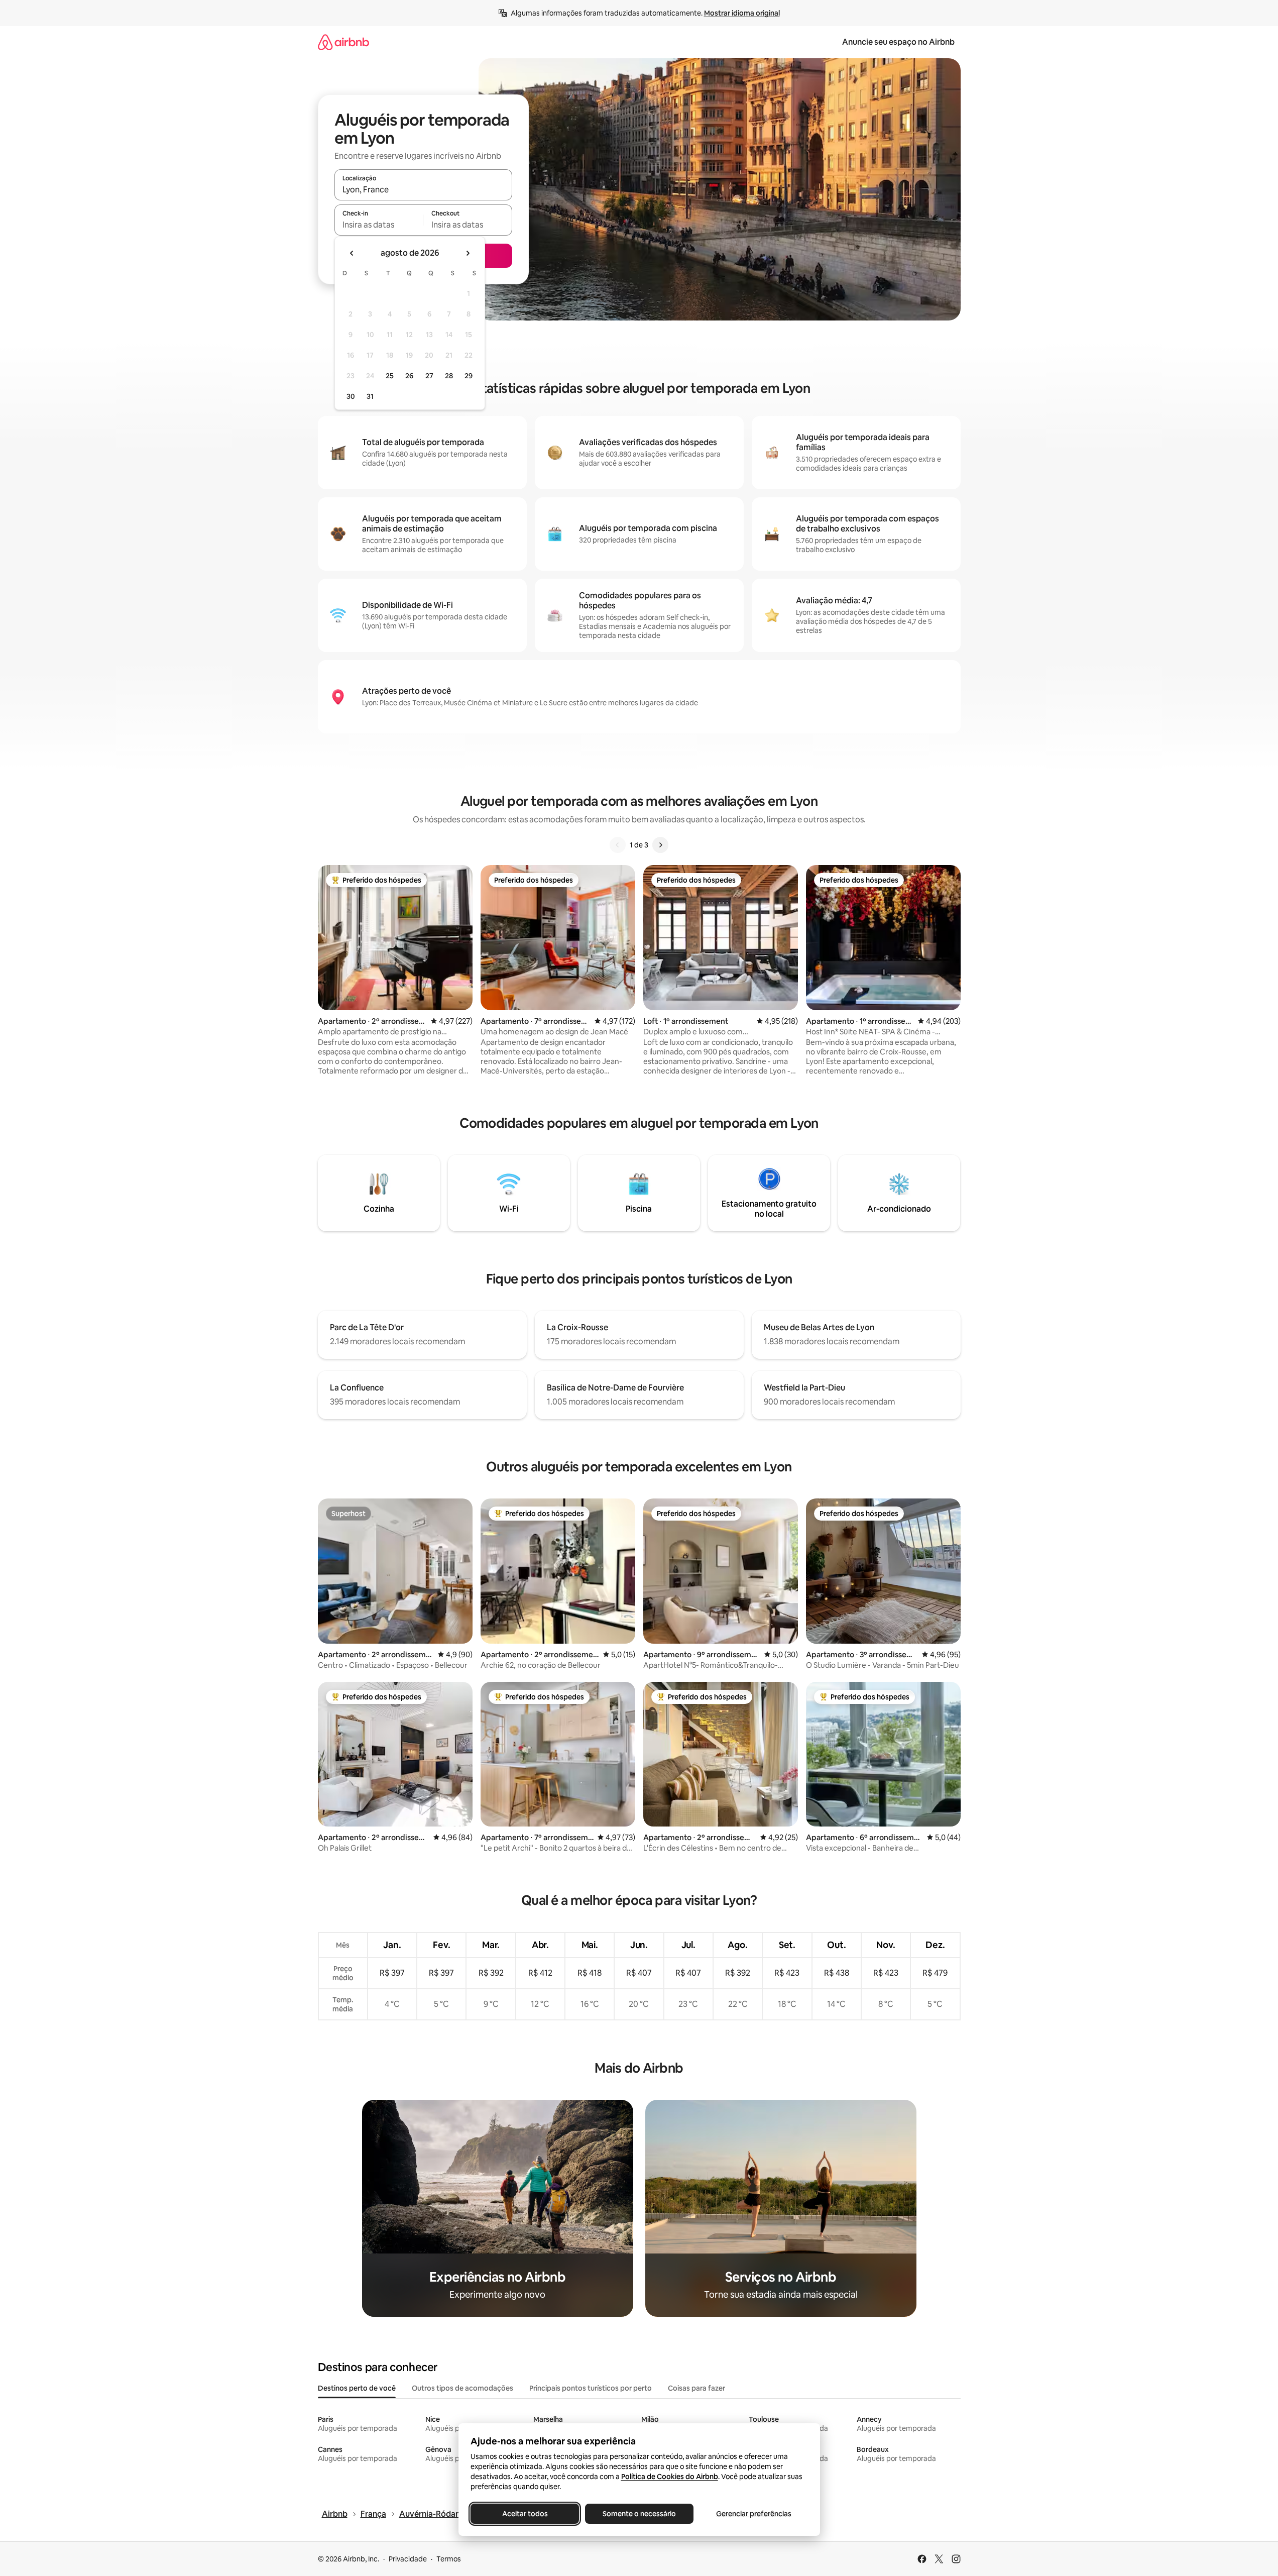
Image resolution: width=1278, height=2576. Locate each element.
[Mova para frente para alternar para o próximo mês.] (468, 253)
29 (469, 376)
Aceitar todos (525, 2514)
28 (449, 376)
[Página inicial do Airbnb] (343, 42)
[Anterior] (618, 845)
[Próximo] (660, 845)
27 (429, 376)
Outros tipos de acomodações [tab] (462, 2388)
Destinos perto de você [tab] (357, 2388)
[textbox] (379, 225)
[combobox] (423, 189)
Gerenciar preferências (754, 2514)
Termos (449, 2559)
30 (351, 396)
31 (370, 396)
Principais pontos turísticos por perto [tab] (591, 2388)
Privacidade (408, 2559)
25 (390, 376)
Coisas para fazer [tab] (696, 2388)
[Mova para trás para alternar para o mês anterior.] (352, 253)
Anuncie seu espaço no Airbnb (898, 42)
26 (409, 376)
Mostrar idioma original (742, 13)
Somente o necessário (639, 2514)
